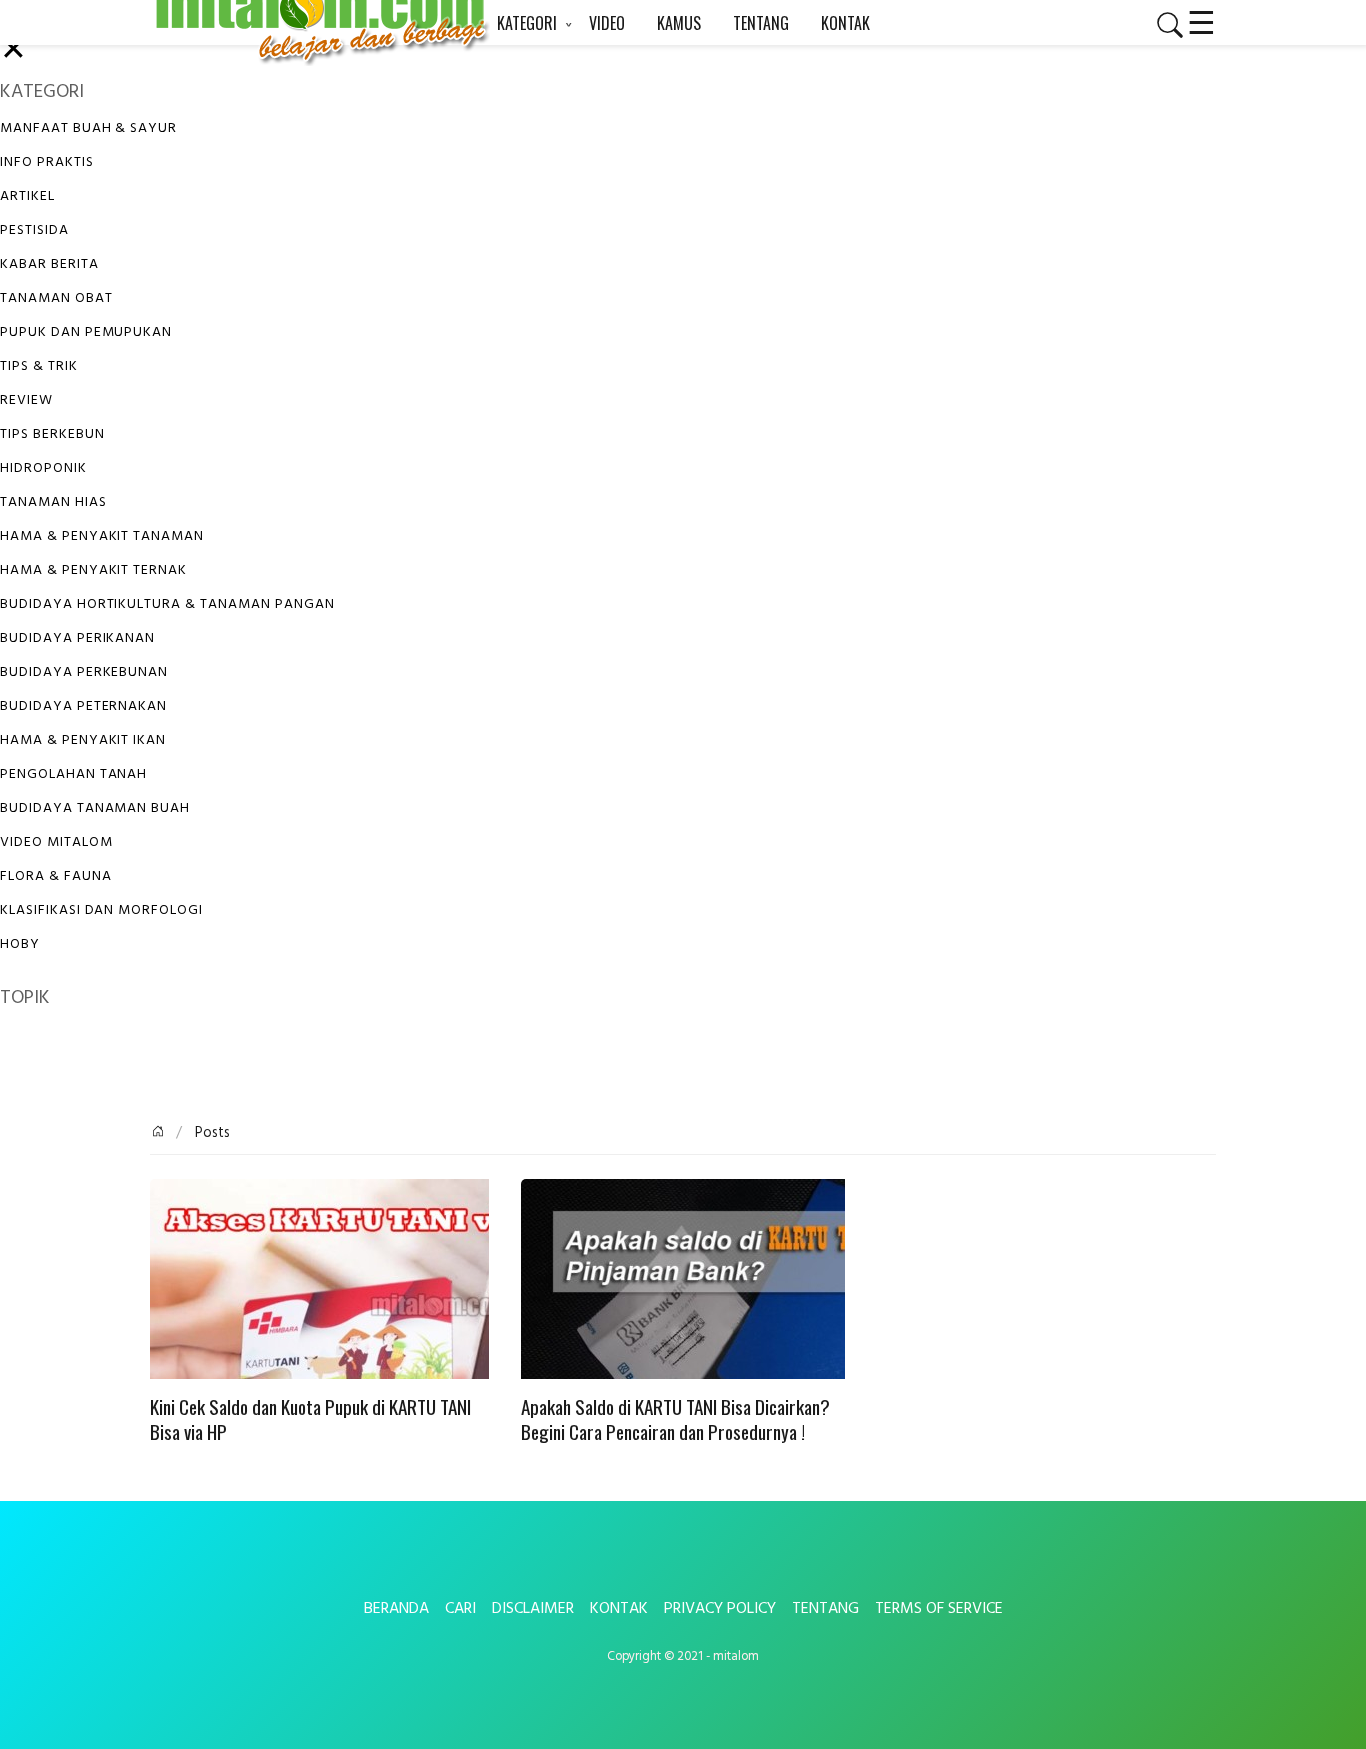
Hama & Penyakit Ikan (83, 740)
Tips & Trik (39, 366)
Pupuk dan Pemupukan (86, 332)
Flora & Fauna (55, 876)
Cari (460, 1609)
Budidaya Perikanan (77, 638)
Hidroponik (43, 468)
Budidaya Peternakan (83, 706)
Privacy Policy (720, 1609)
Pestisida (34, 230)
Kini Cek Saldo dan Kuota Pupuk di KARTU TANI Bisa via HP (310, 1420)
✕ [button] (13, 51)
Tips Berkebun (52, 434)
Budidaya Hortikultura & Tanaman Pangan (167, 604)
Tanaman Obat (56, 298)
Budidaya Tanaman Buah (95, 808)
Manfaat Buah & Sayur (88, 128)
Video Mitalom (56, 842)
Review (26, 400)
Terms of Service (939, 1609)
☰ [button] (1201, 20)
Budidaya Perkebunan (84, 672)
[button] (1162, 25)
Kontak (619, 1609)
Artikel (27, 196)
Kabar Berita (49, 264)
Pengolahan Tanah (73, 774)
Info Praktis (47, 162)
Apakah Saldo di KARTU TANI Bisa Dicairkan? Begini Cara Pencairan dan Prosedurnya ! (675, 1420)
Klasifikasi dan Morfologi (101, 910)
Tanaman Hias (53, 502)
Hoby (20, 944)
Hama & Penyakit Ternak (93, 570)
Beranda (396, 1609)
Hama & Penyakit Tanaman (102, 536)
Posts (210, 1133)
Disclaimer (533, 1609)
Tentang (825, 1609)
